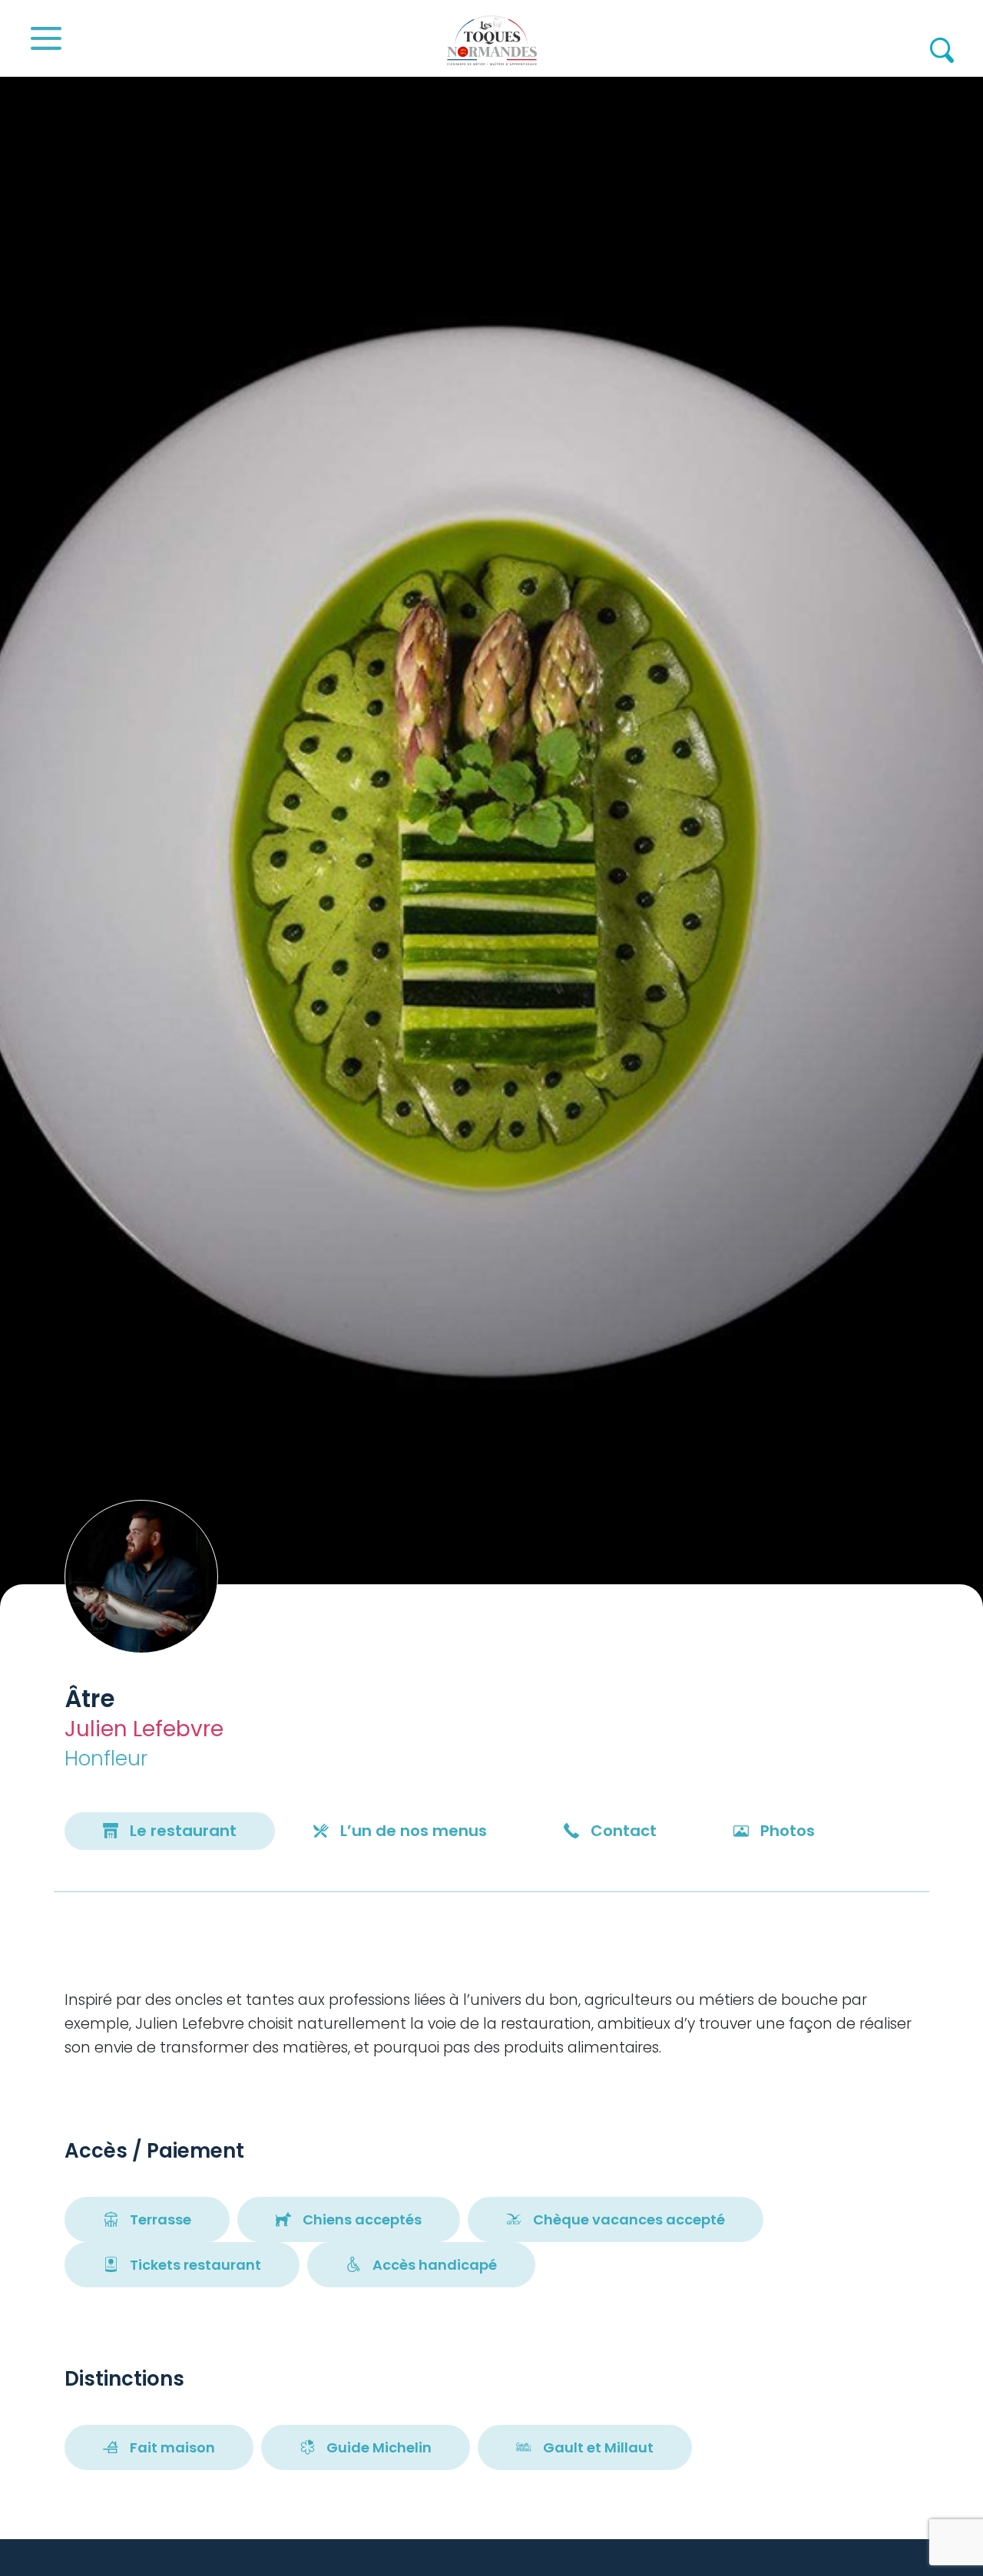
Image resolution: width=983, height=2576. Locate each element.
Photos (788, 1831)
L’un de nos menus (414, 1831)
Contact (624, 1831)
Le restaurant (183, 1831)
